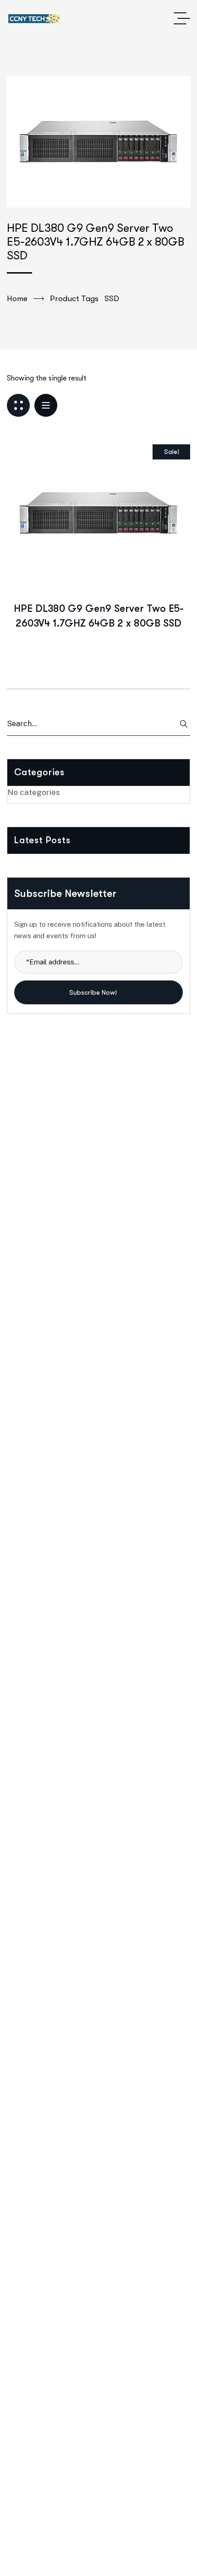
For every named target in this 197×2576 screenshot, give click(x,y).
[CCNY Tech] (34, 19)
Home (17, 299)
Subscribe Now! (94, 992)
